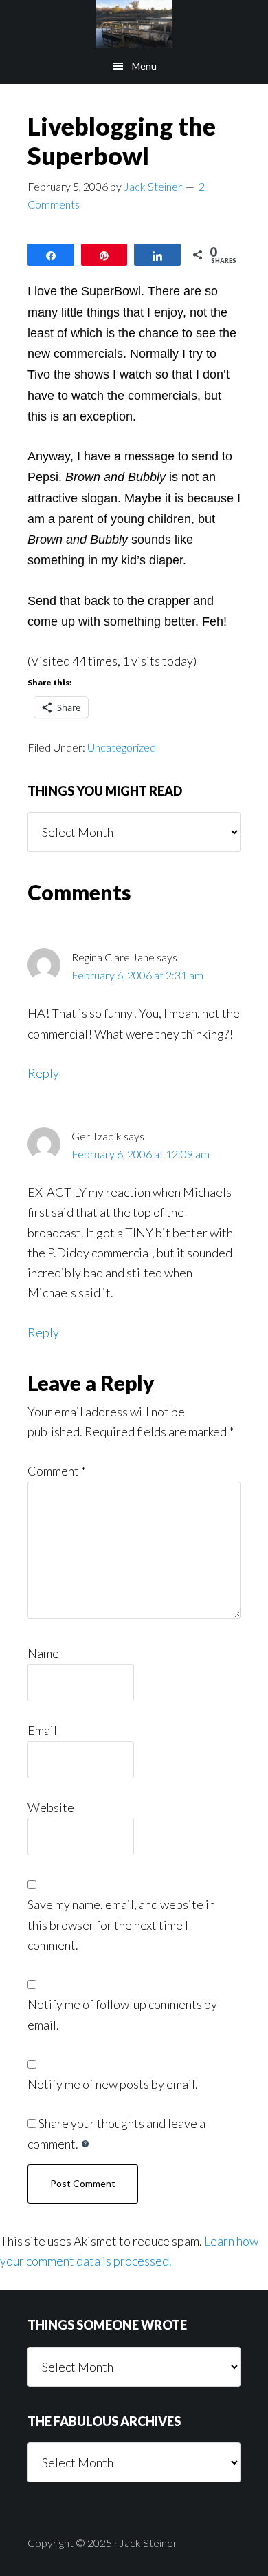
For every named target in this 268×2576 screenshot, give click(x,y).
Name (43, 1653)
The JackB (134, 24)
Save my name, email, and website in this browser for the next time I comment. (121, 1925)
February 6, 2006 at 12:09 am (141, 1154)
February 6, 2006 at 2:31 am (137, 975)
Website (51, 1807)
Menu (144, 66)
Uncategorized (122, 747)
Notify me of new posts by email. (113, 2084)
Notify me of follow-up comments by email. (122, 2014)
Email (42, 1730)
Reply (43, 1073)
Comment (57, 1471)
